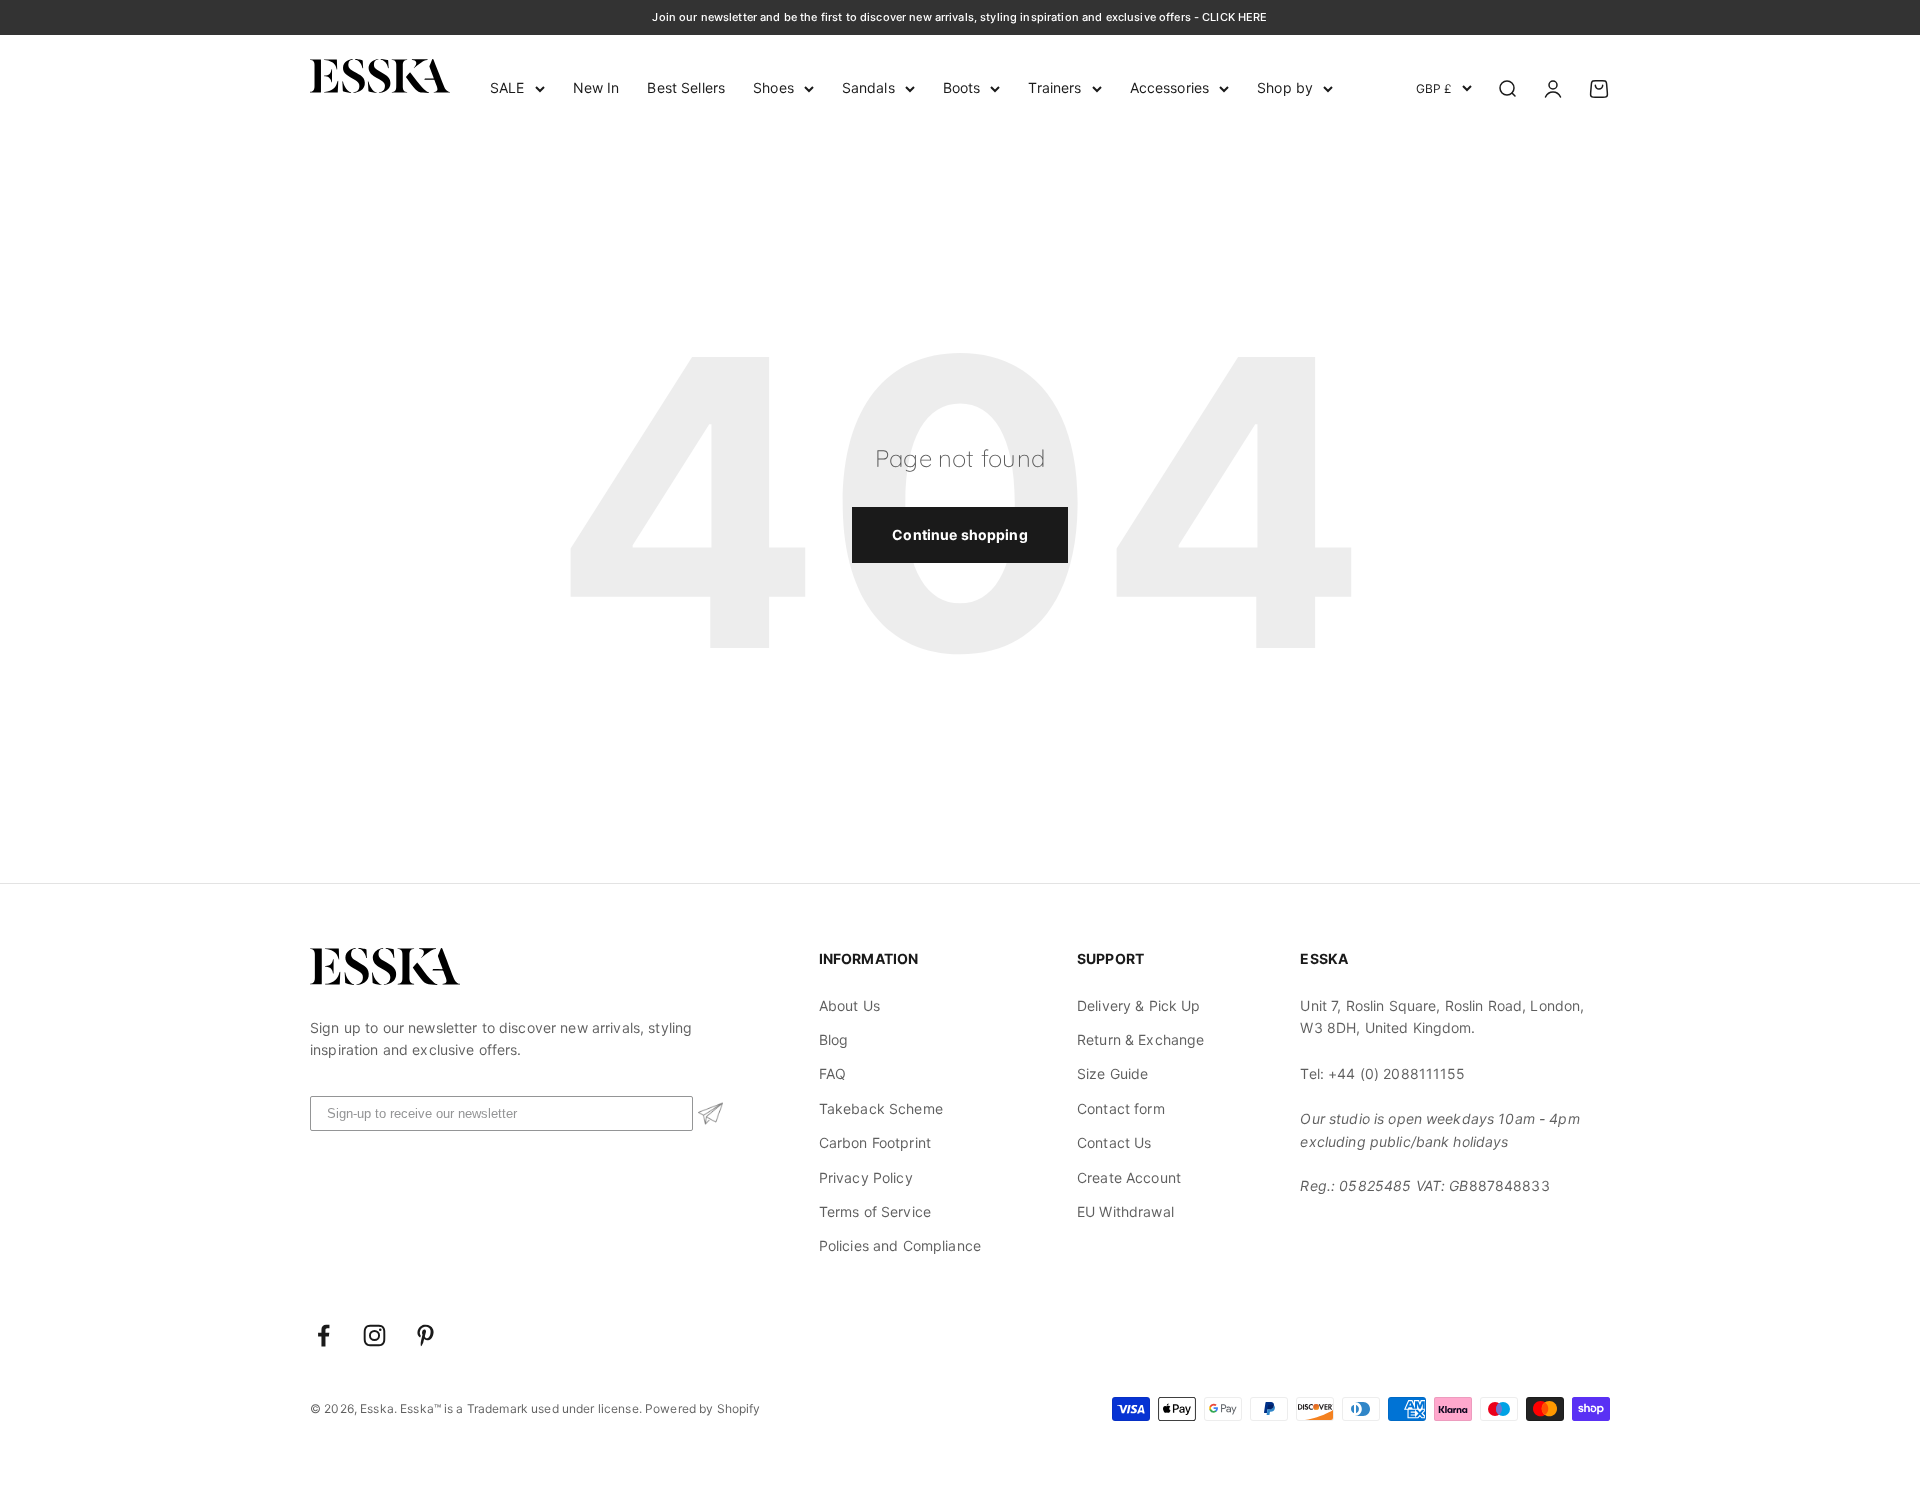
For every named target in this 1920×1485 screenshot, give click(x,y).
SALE (507, 87)
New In (596, 87)
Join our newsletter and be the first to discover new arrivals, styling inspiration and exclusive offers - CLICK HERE (959, 17)
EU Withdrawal (1125, 1211)
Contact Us (1114, 1142)
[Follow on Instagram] (374, 1335)
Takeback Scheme (881, 1108)
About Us (849, 1005)
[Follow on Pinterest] (425, 1335)
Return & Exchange (1140, 1039)
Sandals (868, 87)
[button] (710, 1113)
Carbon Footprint (875, 1142)
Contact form (1121, 1108)
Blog (834, 1039)
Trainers (1054, 87)
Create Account (1129, 1177)
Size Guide (1112, 1073)
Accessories (1170, 87)
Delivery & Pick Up (1139, 1005)
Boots (962, 87)
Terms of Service (875, 1211)
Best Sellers (686, 87)
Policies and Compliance (900, 1245)
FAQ (832, 1073)
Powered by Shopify (703, 1408)
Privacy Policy (866, 1177)
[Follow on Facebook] (323, 1335)
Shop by (1285, 87)
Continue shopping (959, 534)
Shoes (773, 87)
